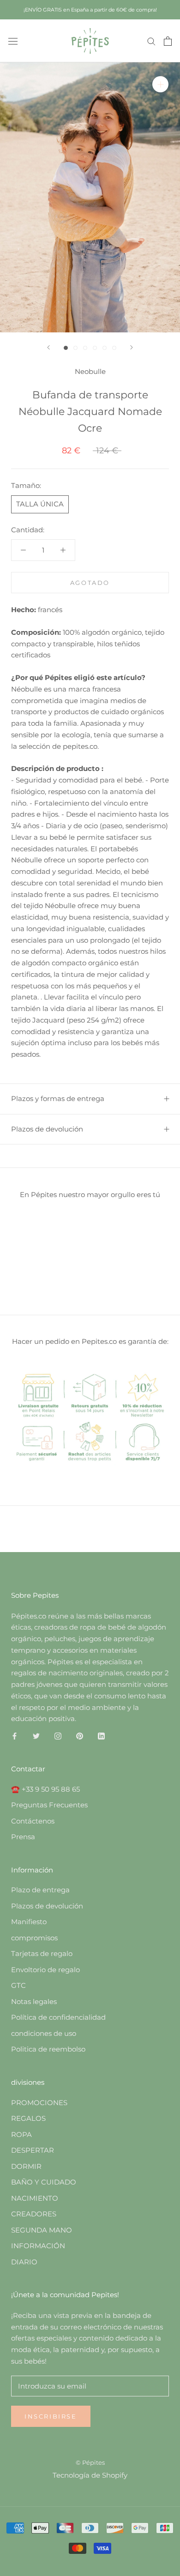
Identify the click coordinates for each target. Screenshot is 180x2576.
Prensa (23, 1837)
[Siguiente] (132, 347)
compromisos (34, 1938)
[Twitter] (36, 1736)
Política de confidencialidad (58, 2017)
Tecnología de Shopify (90, 2475)
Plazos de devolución (47, 1129)
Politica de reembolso (48, 2049)
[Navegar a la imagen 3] (85, 348)
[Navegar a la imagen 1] (66, 348)
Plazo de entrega (40, 1890)
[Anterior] (48, 347)
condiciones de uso (44, 2033)
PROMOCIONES (39, 2103)
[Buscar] (151, 41)
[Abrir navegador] (13, 41)
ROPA (21, 2134)
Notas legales (34, 2001)
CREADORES (34, 2214)
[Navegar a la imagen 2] (75, 348)
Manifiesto (29, 1922)
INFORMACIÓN (38, 2246)
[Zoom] (160, 84)
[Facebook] (15, 1736)
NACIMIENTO (35, 2198)
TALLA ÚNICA (40, 504)
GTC (18, 1985)
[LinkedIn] (101, 1736)
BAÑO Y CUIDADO (44, 2182)
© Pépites (90, 2462)
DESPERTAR (33, 2150)
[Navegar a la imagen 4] (95, 348)
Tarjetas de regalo (42, 1953)
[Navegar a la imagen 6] (114, 348)
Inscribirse (51, 2416)
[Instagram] (58, 1736)
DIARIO (24, 2262)
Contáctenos (33, 1821)
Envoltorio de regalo (45, 1970)
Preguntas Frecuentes (49, 1805)
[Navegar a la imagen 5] (105, 348)
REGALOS (28, 2118)
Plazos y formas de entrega (58, 1098)
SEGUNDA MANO (42, 2230)
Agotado (90, 583)
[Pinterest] (80, 1736)
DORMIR (26, 2166)
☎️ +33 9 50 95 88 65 (45, 1789)
